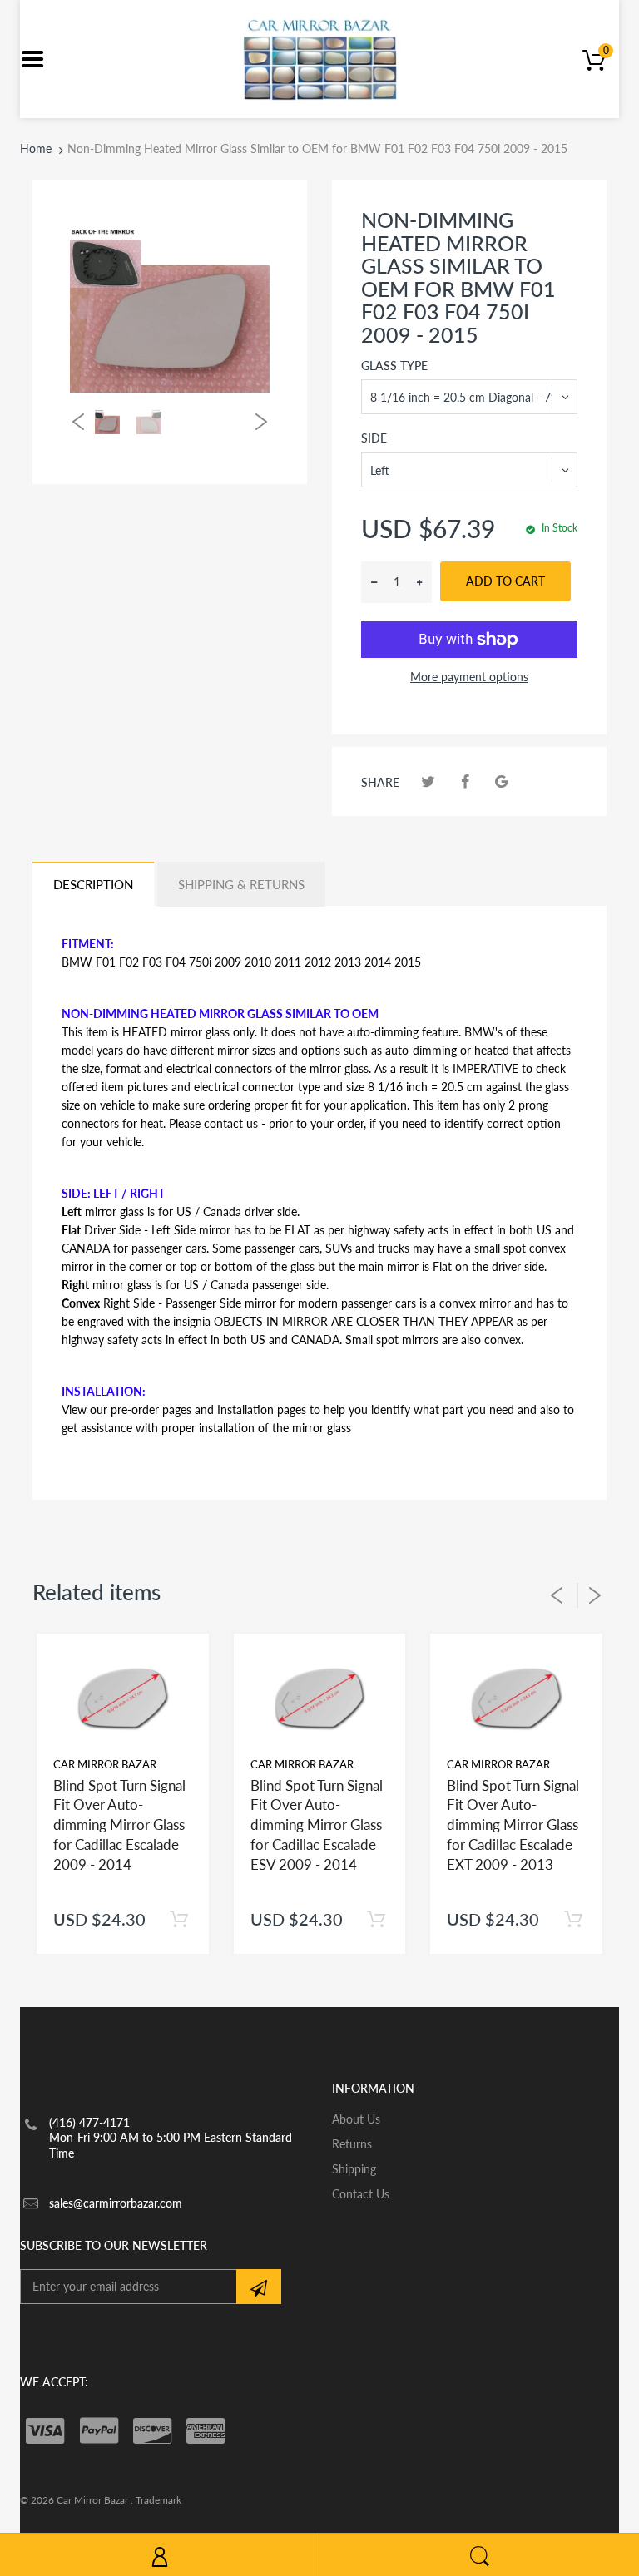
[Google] (501, 781)
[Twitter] (428, 781)
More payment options (469, 677)
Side (374, 438)
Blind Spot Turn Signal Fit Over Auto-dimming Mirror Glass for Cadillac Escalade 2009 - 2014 (119, 1825)
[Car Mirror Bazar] (320, 58)
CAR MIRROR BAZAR (105, 1764)
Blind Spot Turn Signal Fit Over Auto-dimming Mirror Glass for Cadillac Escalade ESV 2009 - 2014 (317, 1825)
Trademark (159, 2500)
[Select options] (179, 1919)
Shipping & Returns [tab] (241, 884)
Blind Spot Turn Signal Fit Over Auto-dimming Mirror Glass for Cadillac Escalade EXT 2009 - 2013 (513, 1825)
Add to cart (505, 581)
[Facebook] (465, 781)
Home (36, 148)
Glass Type (394, 366)
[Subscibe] (259, 2287)
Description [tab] (93, 884)
